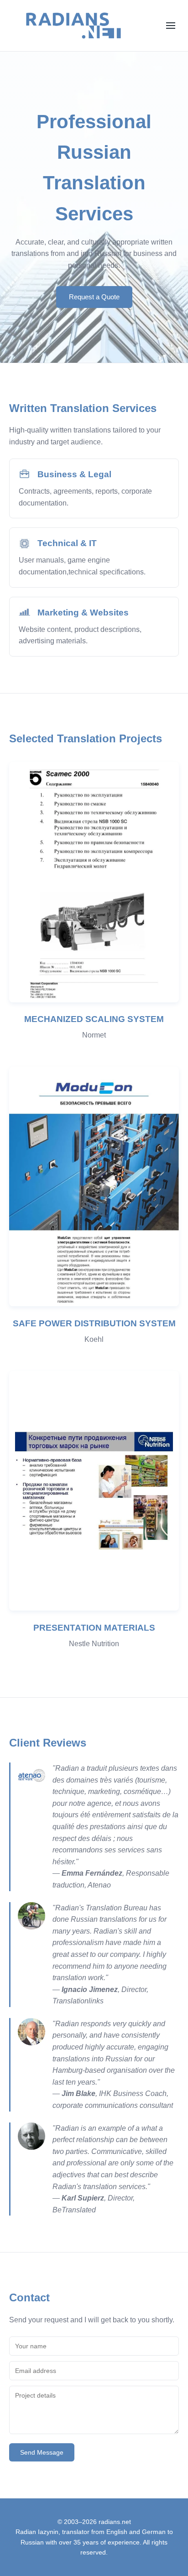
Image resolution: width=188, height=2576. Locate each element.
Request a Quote (94, 297)
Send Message (42, 2452)
